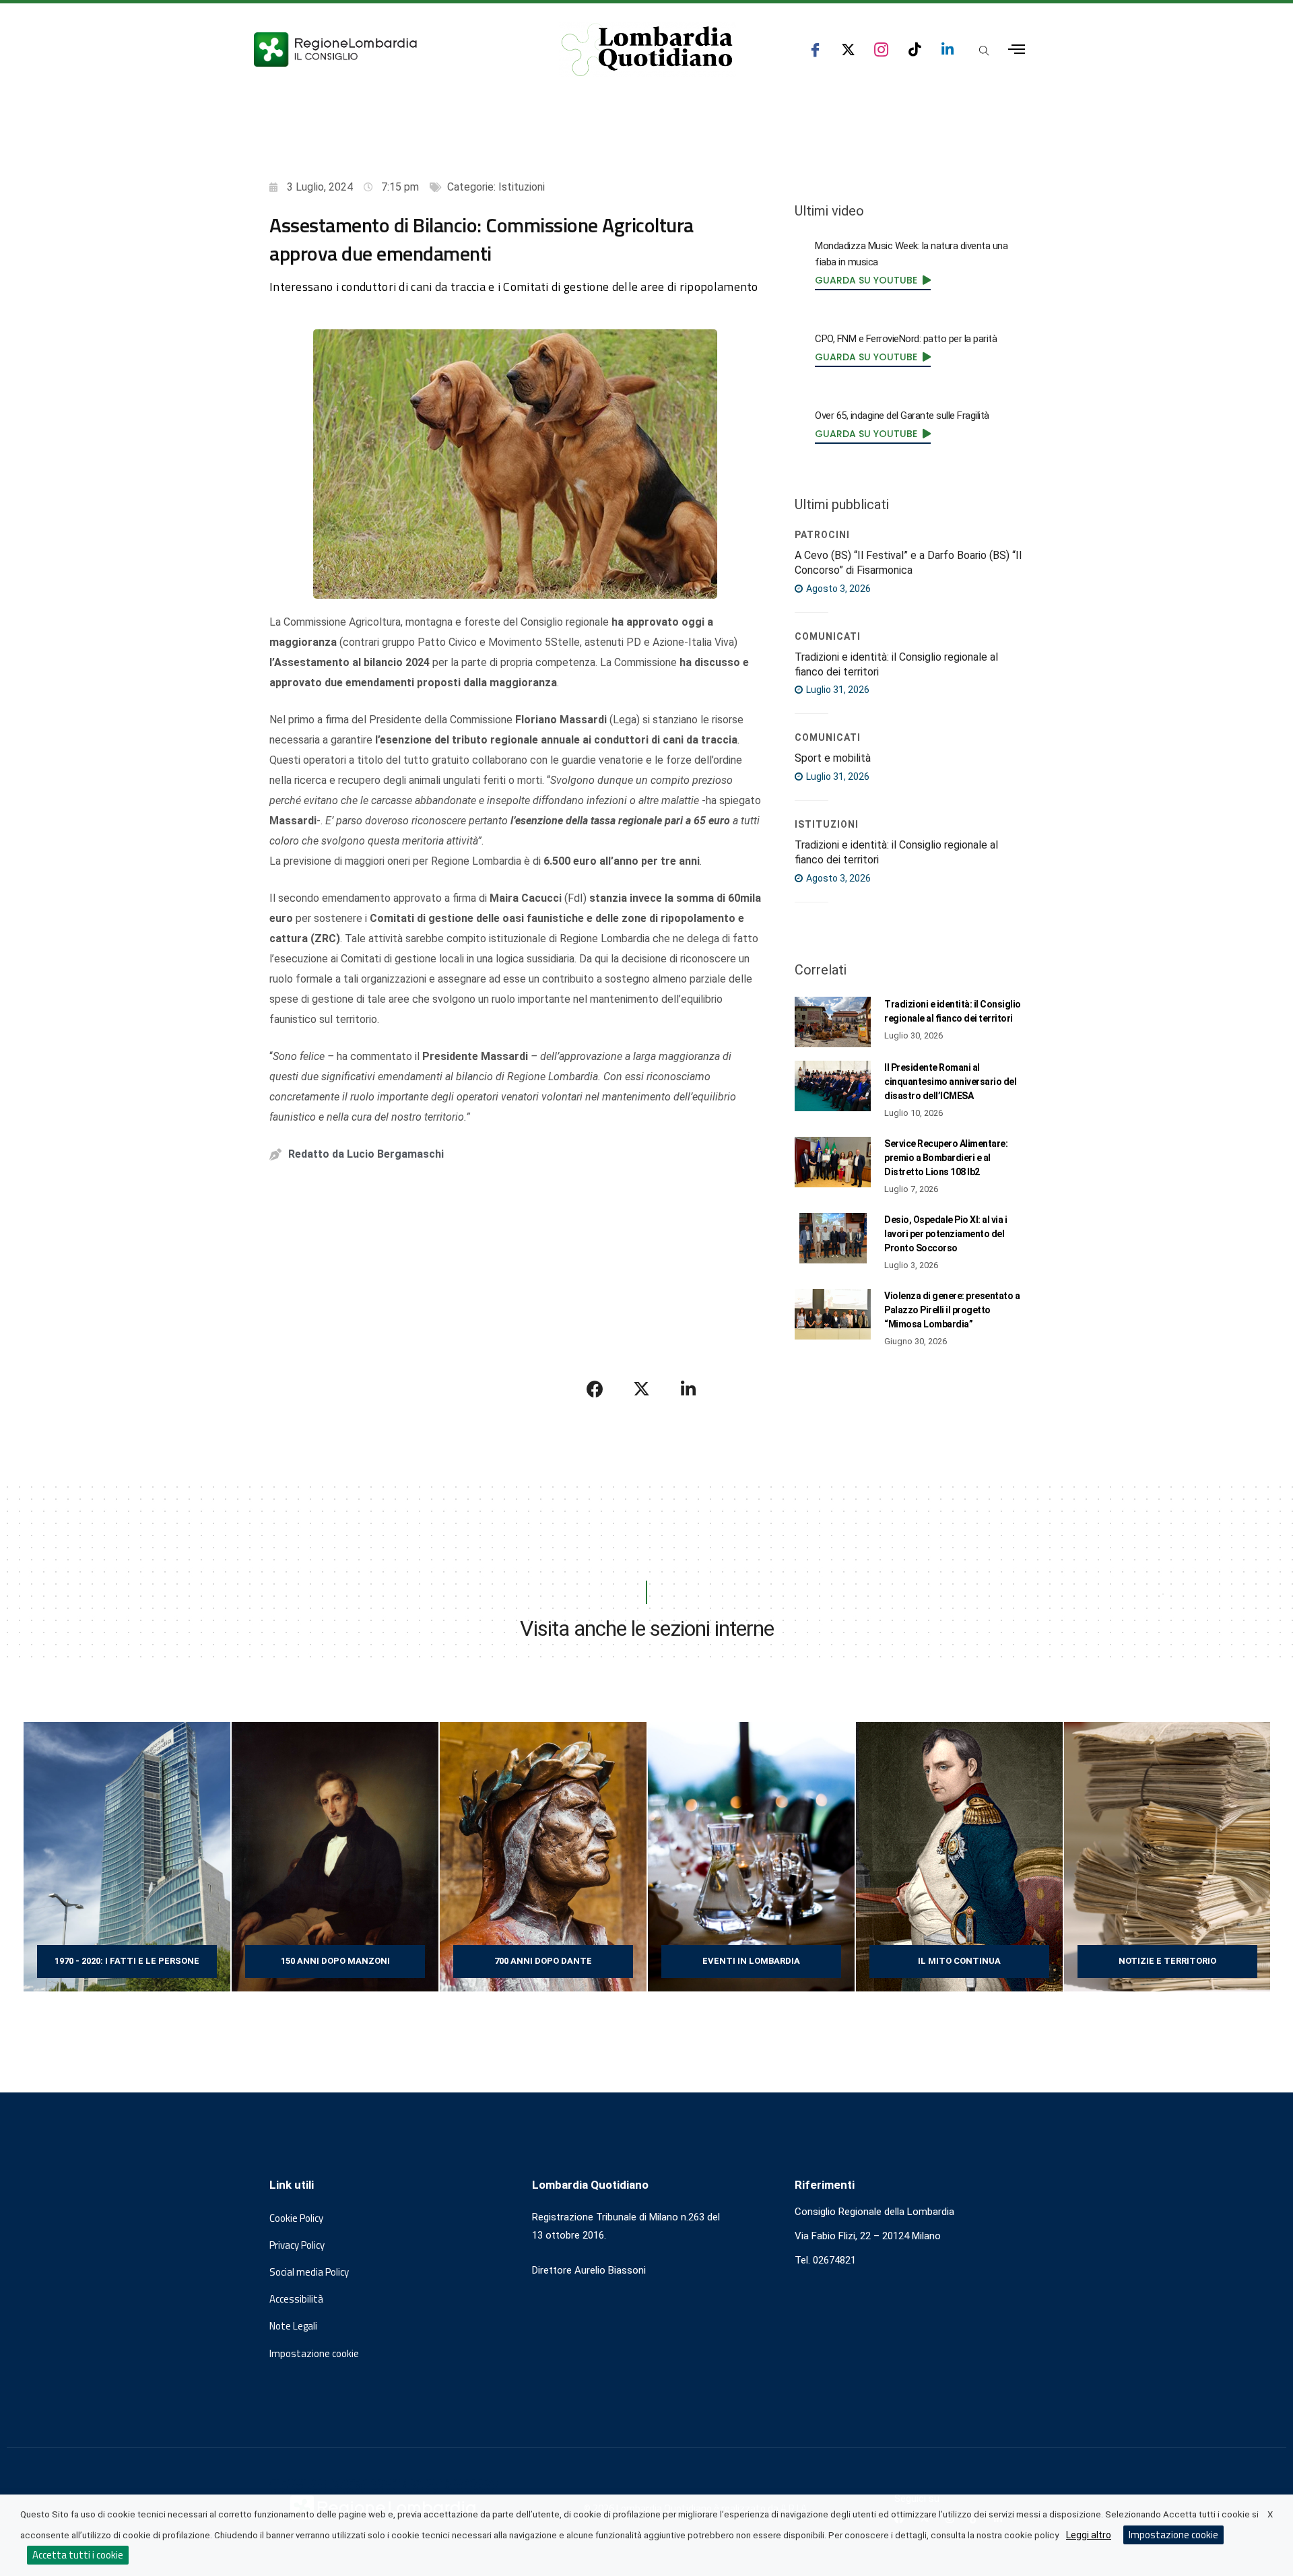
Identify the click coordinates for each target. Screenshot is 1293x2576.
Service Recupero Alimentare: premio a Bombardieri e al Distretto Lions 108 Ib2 (946, 1158)
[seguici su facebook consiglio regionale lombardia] (815, 49)
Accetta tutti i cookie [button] (78, 2555)
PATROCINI (822, 535)
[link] (873, 280)
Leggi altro (1089, 2535)
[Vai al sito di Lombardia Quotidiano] (647, 50)
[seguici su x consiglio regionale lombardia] (848, 49)
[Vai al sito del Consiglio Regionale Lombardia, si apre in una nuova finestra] (385, 49)
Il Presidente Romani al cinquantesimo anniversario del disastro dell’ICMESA (950, 1082)
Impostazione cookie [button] (314, 2354)
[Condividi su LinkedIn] (688, 1389)
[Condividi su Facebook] (595, 1389)
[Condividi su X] (642, 1389)
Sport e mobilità (833, 758)
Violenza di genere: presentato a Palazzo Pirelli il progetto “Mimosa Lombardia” (952, 1310)
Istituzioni (522, 187)
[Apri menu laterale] (1017, 49)
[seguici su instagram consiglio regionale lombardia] (881, 49)
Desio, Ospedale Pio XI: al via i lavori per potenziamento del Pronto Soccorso (946, 1234)
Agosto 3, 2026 (837, 589)
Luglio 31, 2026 (837, 690)
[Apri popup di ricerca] (984, 51)
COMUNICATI (828, 636)
